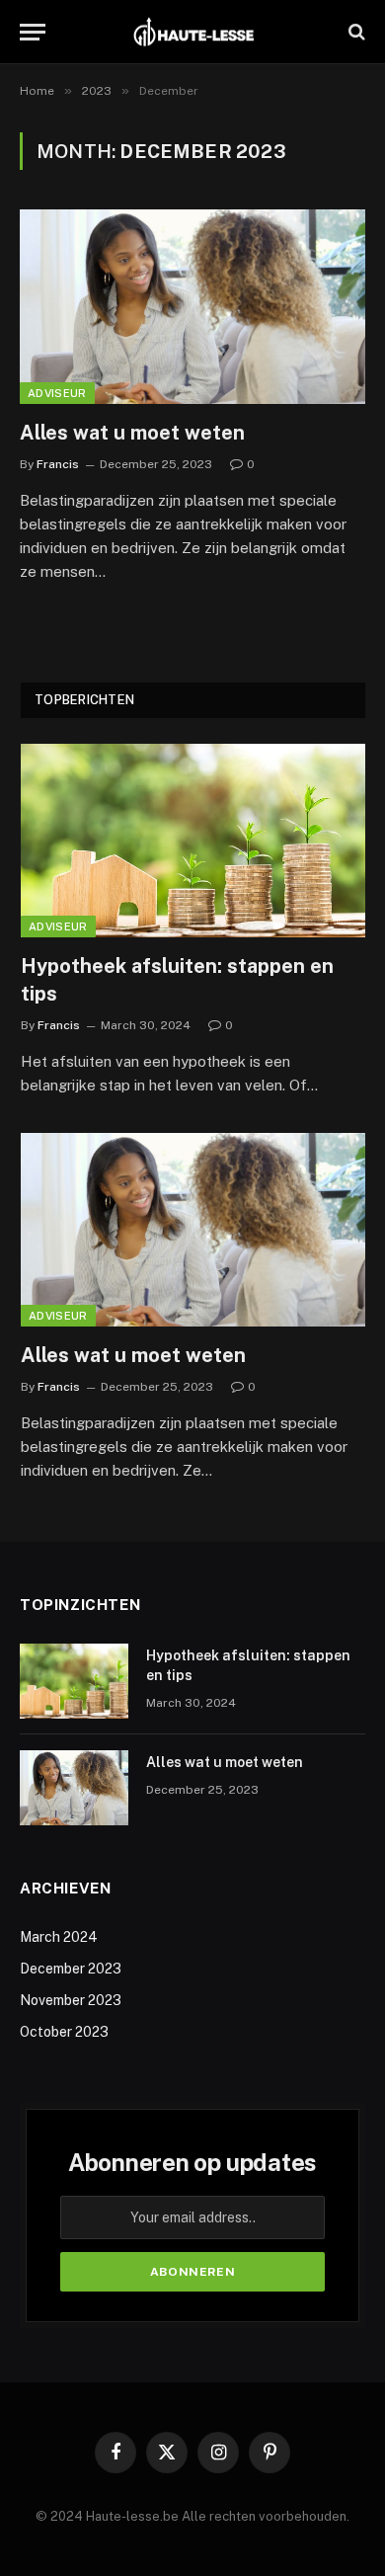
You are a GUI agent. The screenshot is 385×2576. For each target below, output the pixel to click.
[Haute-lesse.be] (193, 32)
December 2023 (71, 1969)
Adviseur (57, 393)
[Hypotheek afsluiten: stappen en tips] (193, 841)
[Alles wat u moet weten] (192, 307)
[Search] (355, 32)
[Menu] (33, 32)
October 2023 (64, 2032)
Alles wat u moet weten (132, 433)
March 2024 (59, 1937)
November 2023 (71, 2000)
